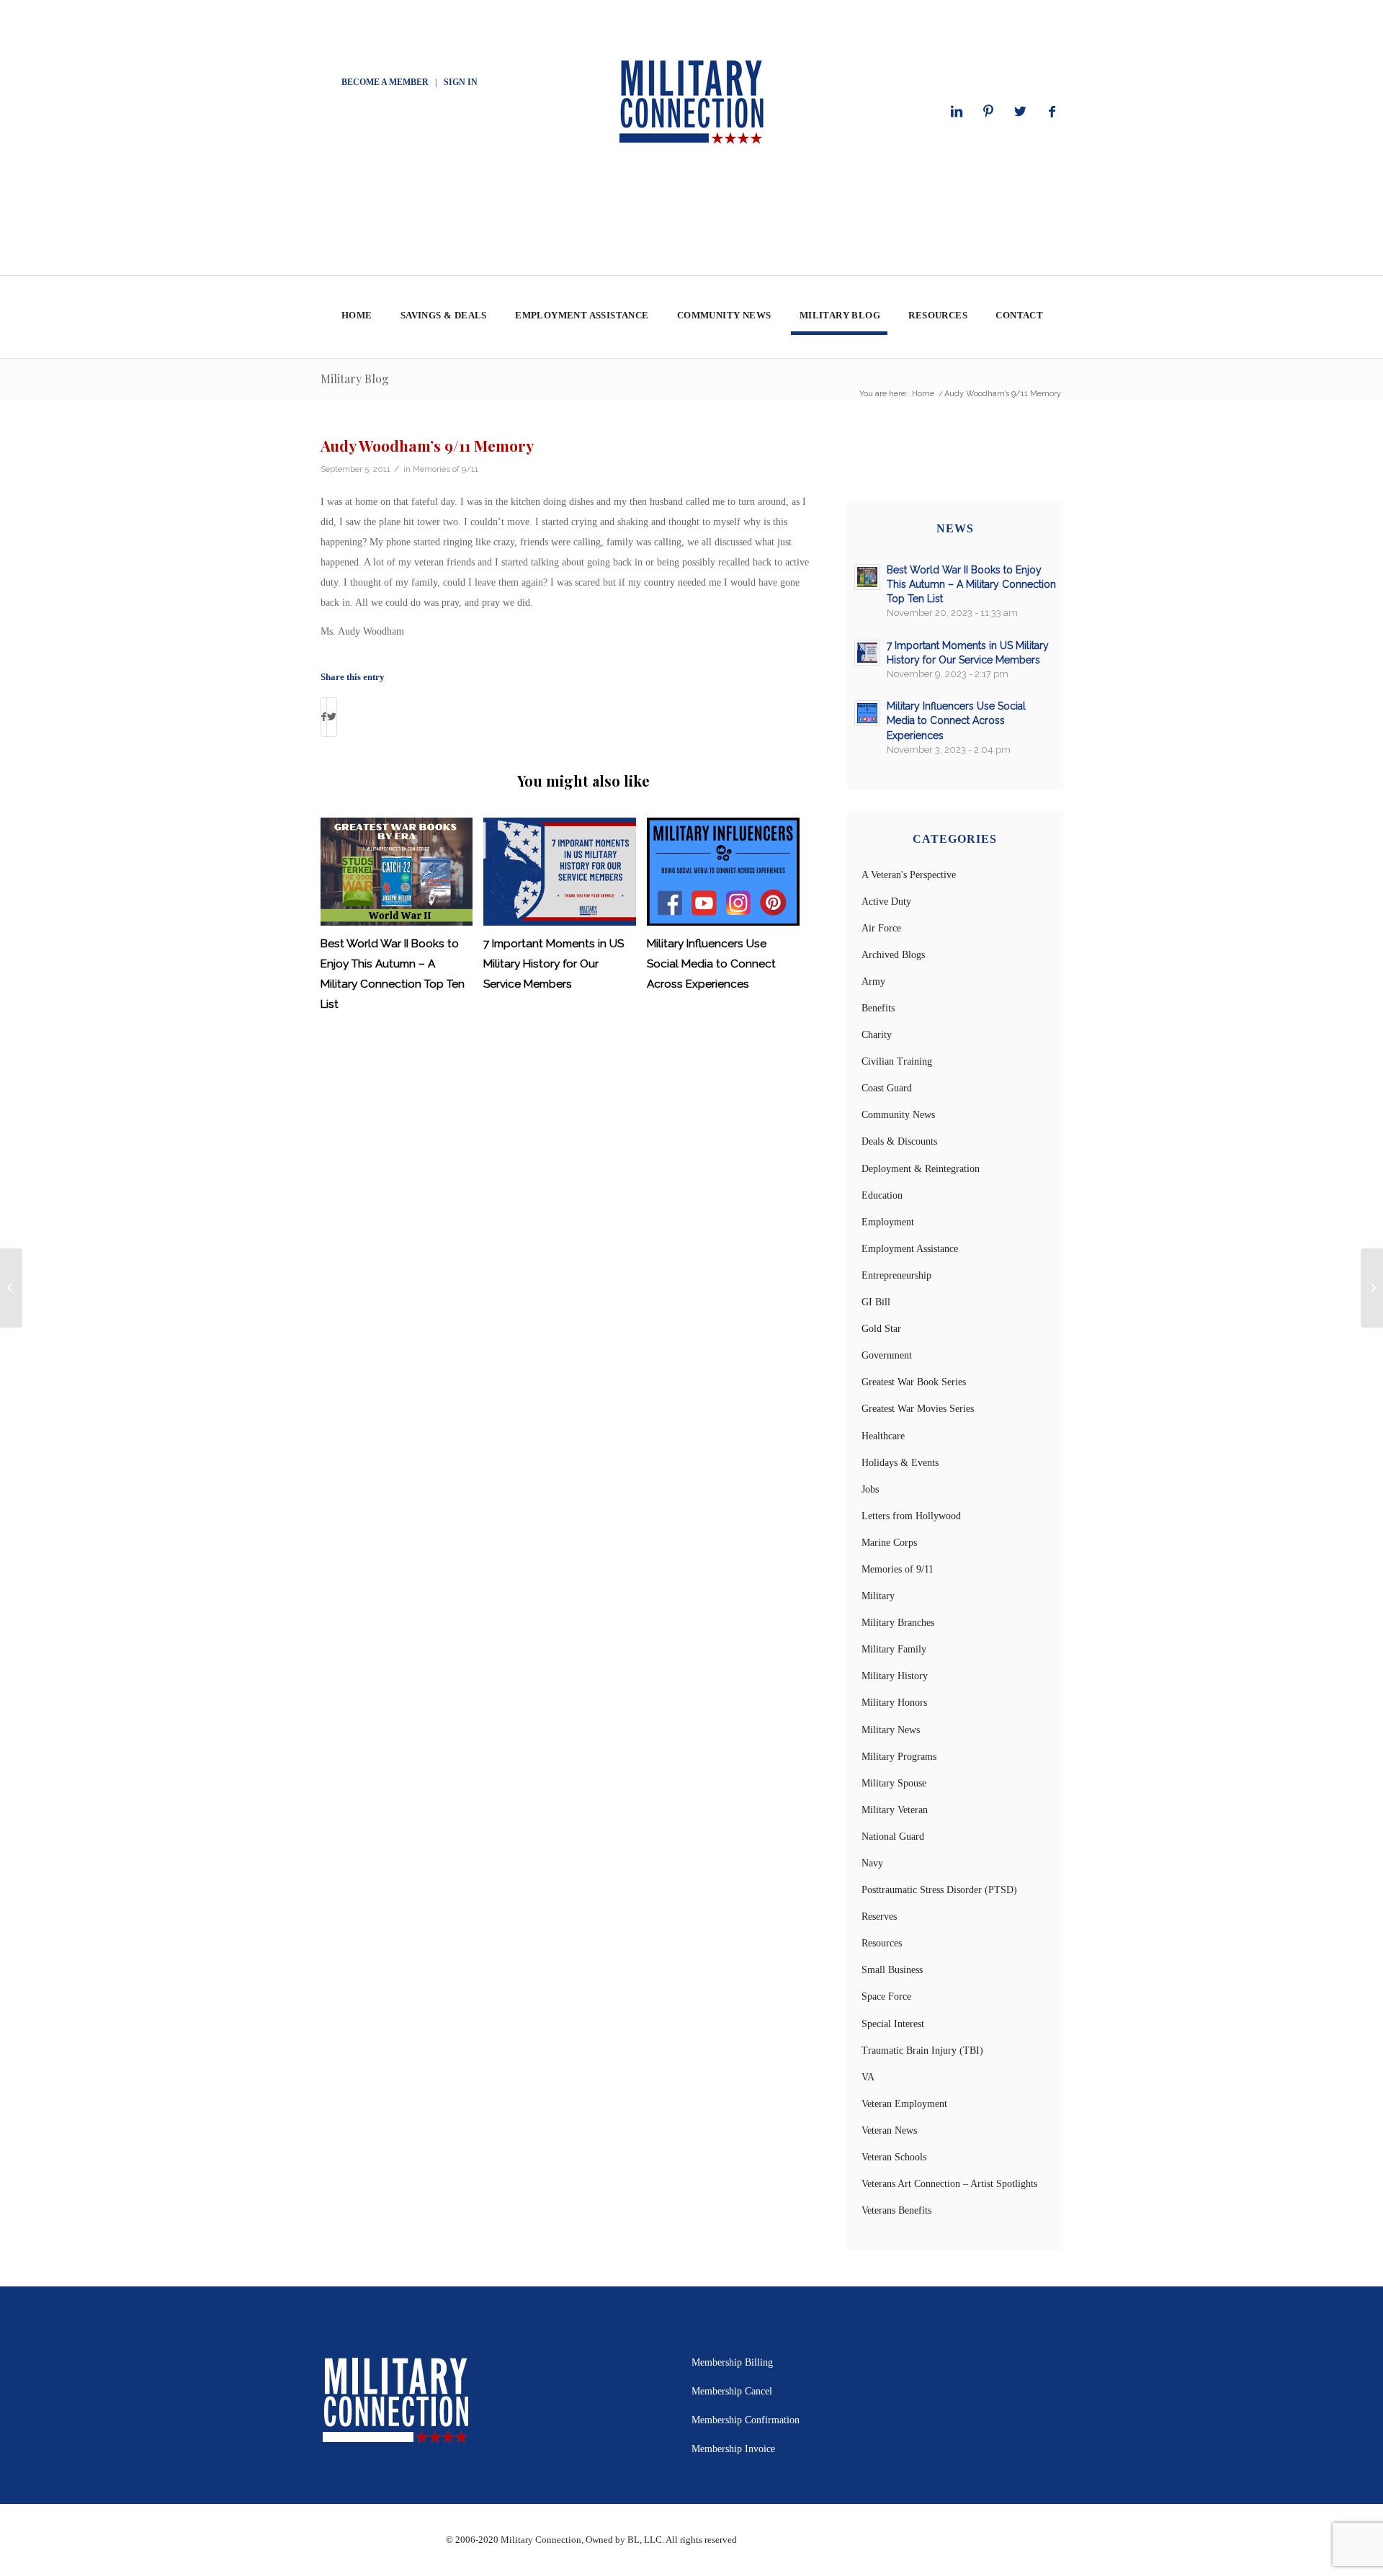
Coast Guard (887, 1088)
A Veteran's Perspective (909, 875)
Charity (877, 1035)
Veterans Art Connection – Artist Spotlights (949, 2184)
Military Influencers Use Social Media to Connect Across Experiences (711, 964)
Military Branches (898, 1623)
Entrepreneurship (896, 1275)
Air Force (881, 928)
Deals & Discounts (899, 1141)
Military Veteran (895, 1810)
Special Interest (893, 2024)
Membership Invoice (733, 2449)
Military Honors (894, 1703)
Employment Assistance (910, 1249)
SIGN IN (461, 82)
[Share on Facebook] (324, 717)
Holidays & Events (900, 1463)
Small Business (892, 1970)
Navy (872, 1863)
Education (882, 1195)
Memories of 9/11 (446, 469)
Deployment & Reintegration (921, 1169)
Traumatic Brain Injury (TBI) (922, 2050)
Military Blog (355, 379)
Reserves (879, 1917)
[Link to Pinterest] (988, 112)
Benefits (878, 1008)
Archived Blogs (893, 955)
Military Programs (899, 1757)
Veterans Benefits (896, 2210)
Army (873, 981)
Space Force (886, 1996)
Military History (895, 1676)
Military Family (894, 1649)
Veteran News (889, 2130)
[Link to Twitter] (1020, 112)
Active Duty (886, 902)
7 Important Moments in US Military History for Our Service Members (554, 964)
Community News (898, 1115)
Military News (891, 1730)
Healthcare (883, 1436)
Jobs (870, 1489)
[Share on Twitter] (332, 717)
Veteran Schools (894, 2157)
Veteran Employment (904, 2104)
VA (868, 2077)
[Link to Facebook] (1052, 112)
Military (878, 1596)
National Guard (893, 1837)
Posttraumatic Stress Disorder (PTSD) (939, 1890)
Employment (888, 1222)
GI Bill (876, 1302)
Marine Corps (889, 1543)
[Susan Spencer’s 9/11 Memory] (11, 1288)
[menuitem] (356, 317)
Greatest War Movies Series (918, 1409)
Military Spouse (894, 1783)
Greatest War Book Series (914, 1382)
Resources (882, 1943)
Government (887, 1355)
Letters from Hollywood (911, 1516)
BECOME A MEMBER (385, 82)
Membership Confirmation (746, 2420)
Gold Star (881, 1329)
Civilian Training (897, 1061)
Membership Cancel (732, 2391)
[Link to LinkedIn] (957, 112)
